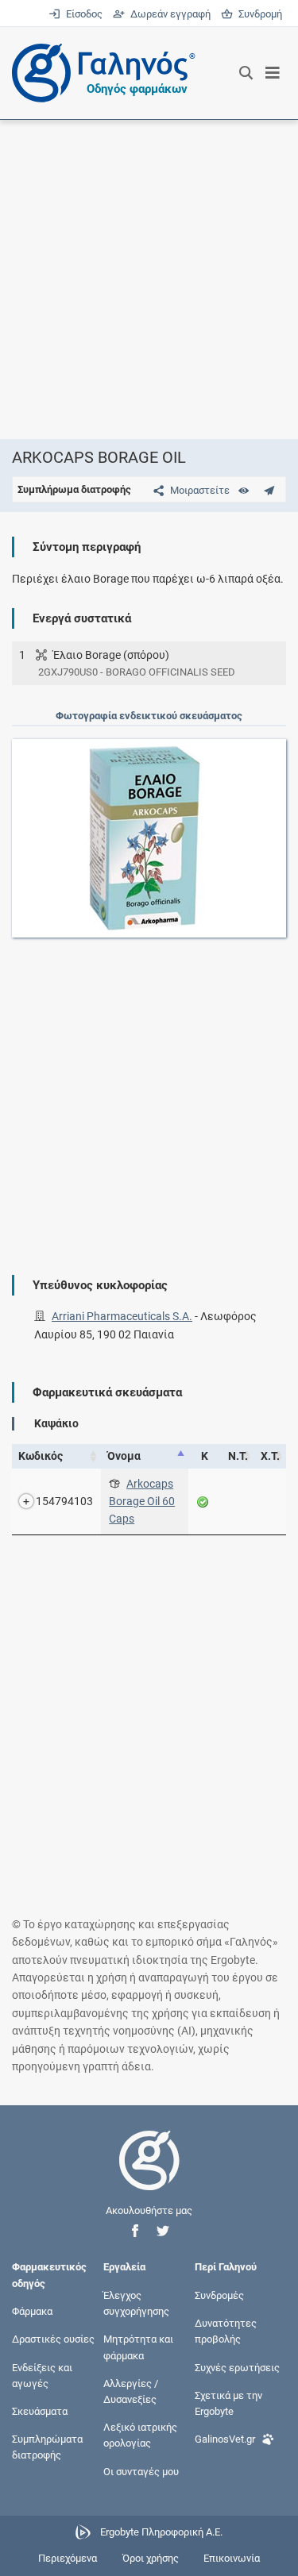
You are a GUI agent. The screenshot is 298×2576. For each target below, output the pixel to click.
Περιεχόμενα (68, 2558)
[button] (135, 2231)
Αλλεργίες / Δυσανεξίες (131, 2391)
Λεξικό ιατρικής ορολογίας (140, 2435)
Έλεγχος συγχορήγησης (136, 2303)
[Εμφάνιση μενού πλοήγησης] (273, 73)
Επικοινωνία (232, 2558)
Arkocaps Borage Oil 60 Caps (142, 1502)
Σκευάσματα (40, 2411)
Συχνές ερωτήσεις (237, 2367)
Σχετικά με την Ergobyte (228, 2403)
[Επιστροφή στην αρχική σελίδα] (149, 2175)
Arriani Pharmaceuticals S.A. (122, 1316)
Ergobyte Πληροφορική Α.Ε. (161, 2532)
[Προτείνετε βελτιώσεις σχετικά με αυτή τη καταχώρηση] (269, 490)
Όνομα (124, 1456)
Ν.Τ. (238, 1456)
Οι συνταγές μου (141, 2471)
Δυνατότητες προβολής (226, 2331)
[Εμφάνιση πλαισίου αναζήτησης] (246, 73)
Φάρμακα (32, 2311)
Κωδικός (41, 1456)
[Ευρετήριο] (244, 490)
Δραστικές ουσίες (53, 2339)
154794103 (64, 1501)
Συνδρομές (219, 2295)
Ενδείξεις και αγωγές (42, 2375)
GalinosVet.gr (225, 2439)
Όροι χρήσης (151, 2558)
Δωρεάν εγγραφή (169, 14)
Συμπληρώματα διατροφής (47, 2447)
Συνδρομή (257, 14)
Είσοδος (83, 14)
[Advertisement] (149, 279)
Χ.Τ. (270, 1456)
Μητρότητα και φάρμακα (138, 2347)
